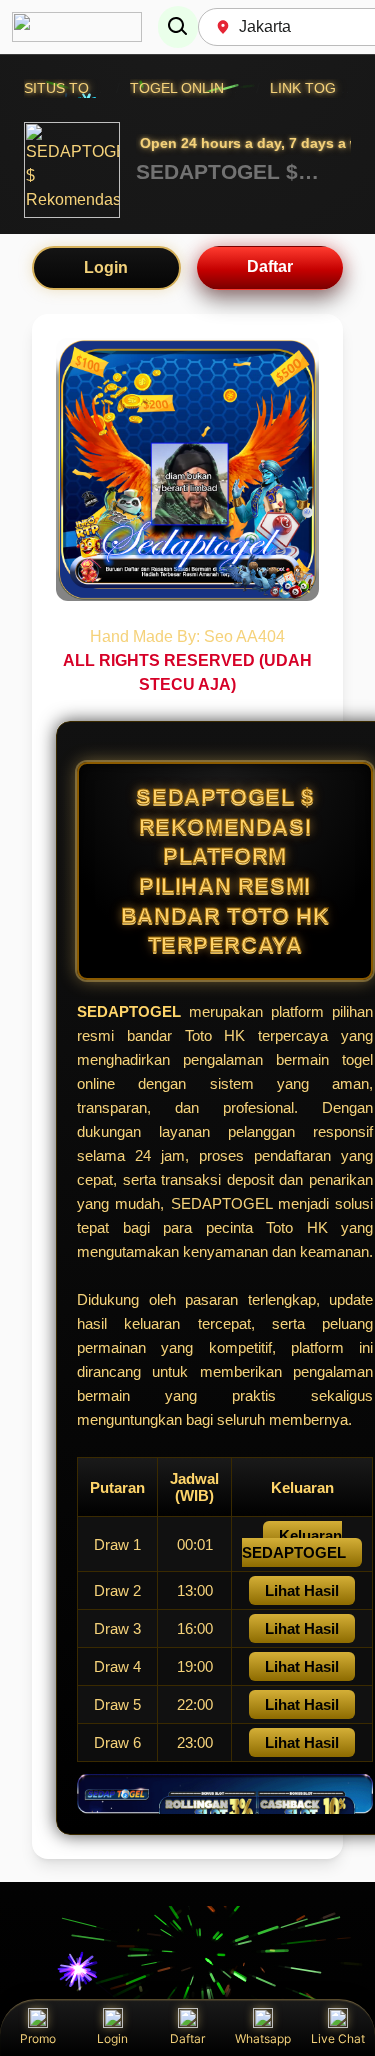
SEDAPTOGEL (133, 1011)
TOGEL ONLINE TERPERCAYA (229, 88)
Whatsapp (263, 2038)
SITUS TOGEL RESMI (94, 88)
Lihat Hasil (302, 1590)
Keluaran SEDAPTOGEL (294, 1544)
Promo (38, 2038)
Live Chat (338, 2038)
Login (106, 267)
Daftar (270, 266)
